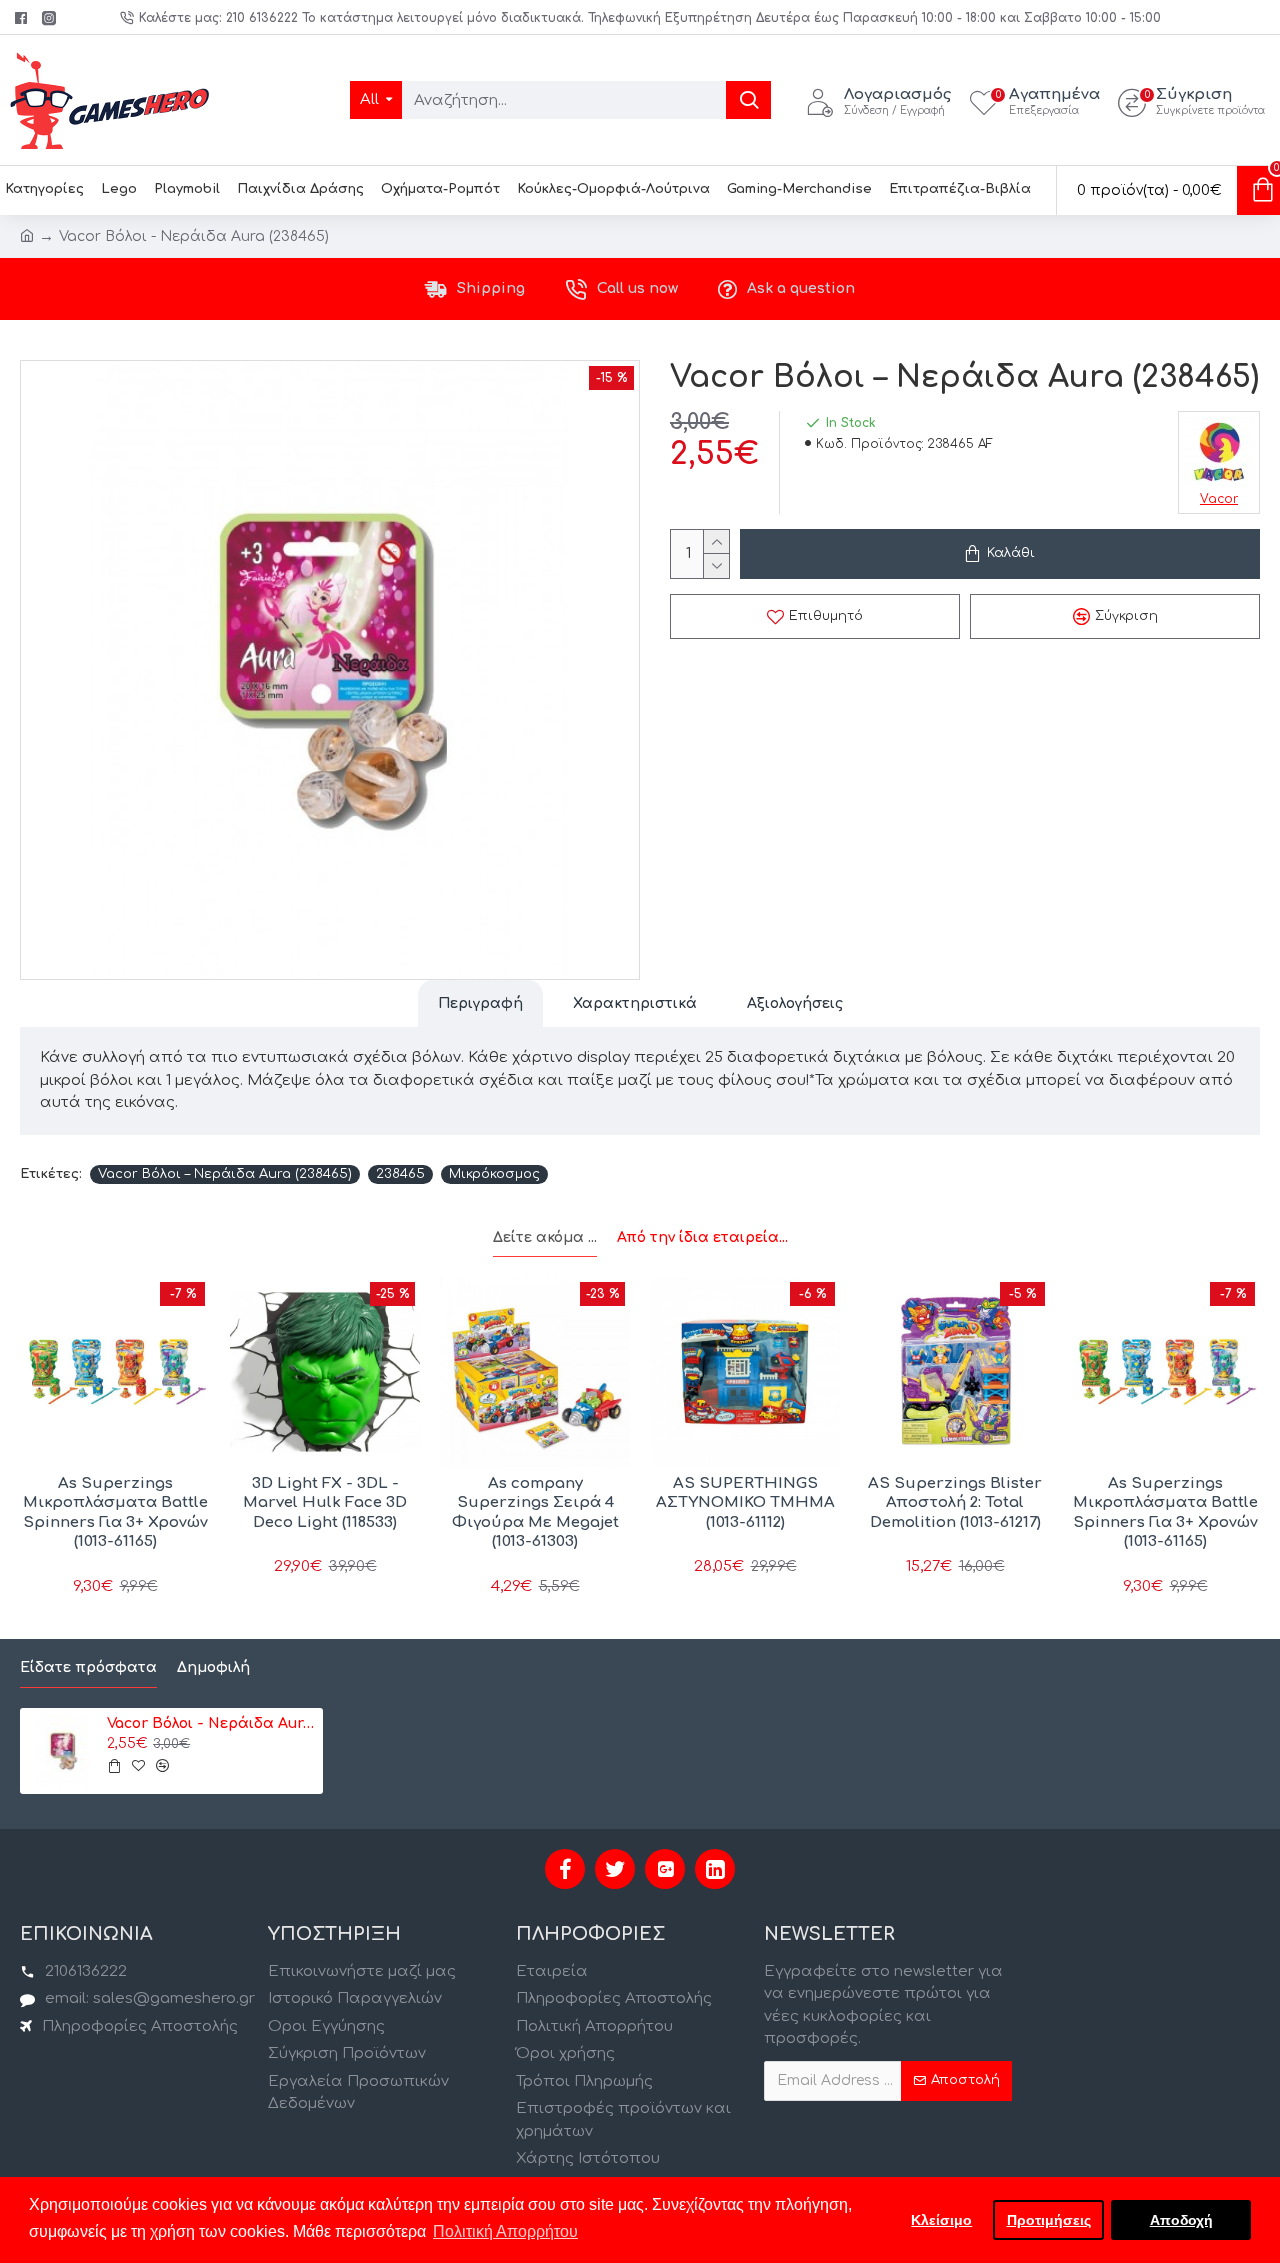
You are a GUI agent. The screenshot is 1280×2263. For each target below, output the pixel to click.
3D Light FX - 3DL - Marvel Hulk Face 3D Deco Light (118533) (325, 1503)
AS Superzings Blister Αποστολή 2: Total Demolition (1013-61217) (955, 1503)
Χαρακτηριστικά (635, 1003)
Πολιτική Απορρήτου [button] (505, 2231)
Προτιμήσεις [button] (1049, 2220)
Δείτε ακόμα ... (545, 1237)
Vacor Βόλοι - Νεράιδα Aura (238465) (211, 1723)
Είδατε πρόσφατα (88, 1667)
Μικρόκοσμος (494, 1174)
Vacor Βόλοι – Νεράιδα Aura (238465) (225, 1174)
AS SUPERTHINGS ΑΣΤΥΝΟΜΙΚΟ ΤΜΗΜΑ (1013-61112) (745, 1503)
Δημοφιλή (213, 1667)
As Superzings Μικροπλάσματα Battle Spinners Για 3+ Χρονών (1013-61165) (115, 1513)
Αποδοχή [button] (1181, 2220)
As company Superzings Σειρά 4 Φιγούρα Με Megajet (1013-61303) (535, 1513)
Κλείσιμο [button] (941, 2220)
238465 (400, 1174)
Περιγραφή (480, 1003)
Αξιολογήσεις (795, 1003)
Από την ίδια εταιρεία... (702, 1237)
